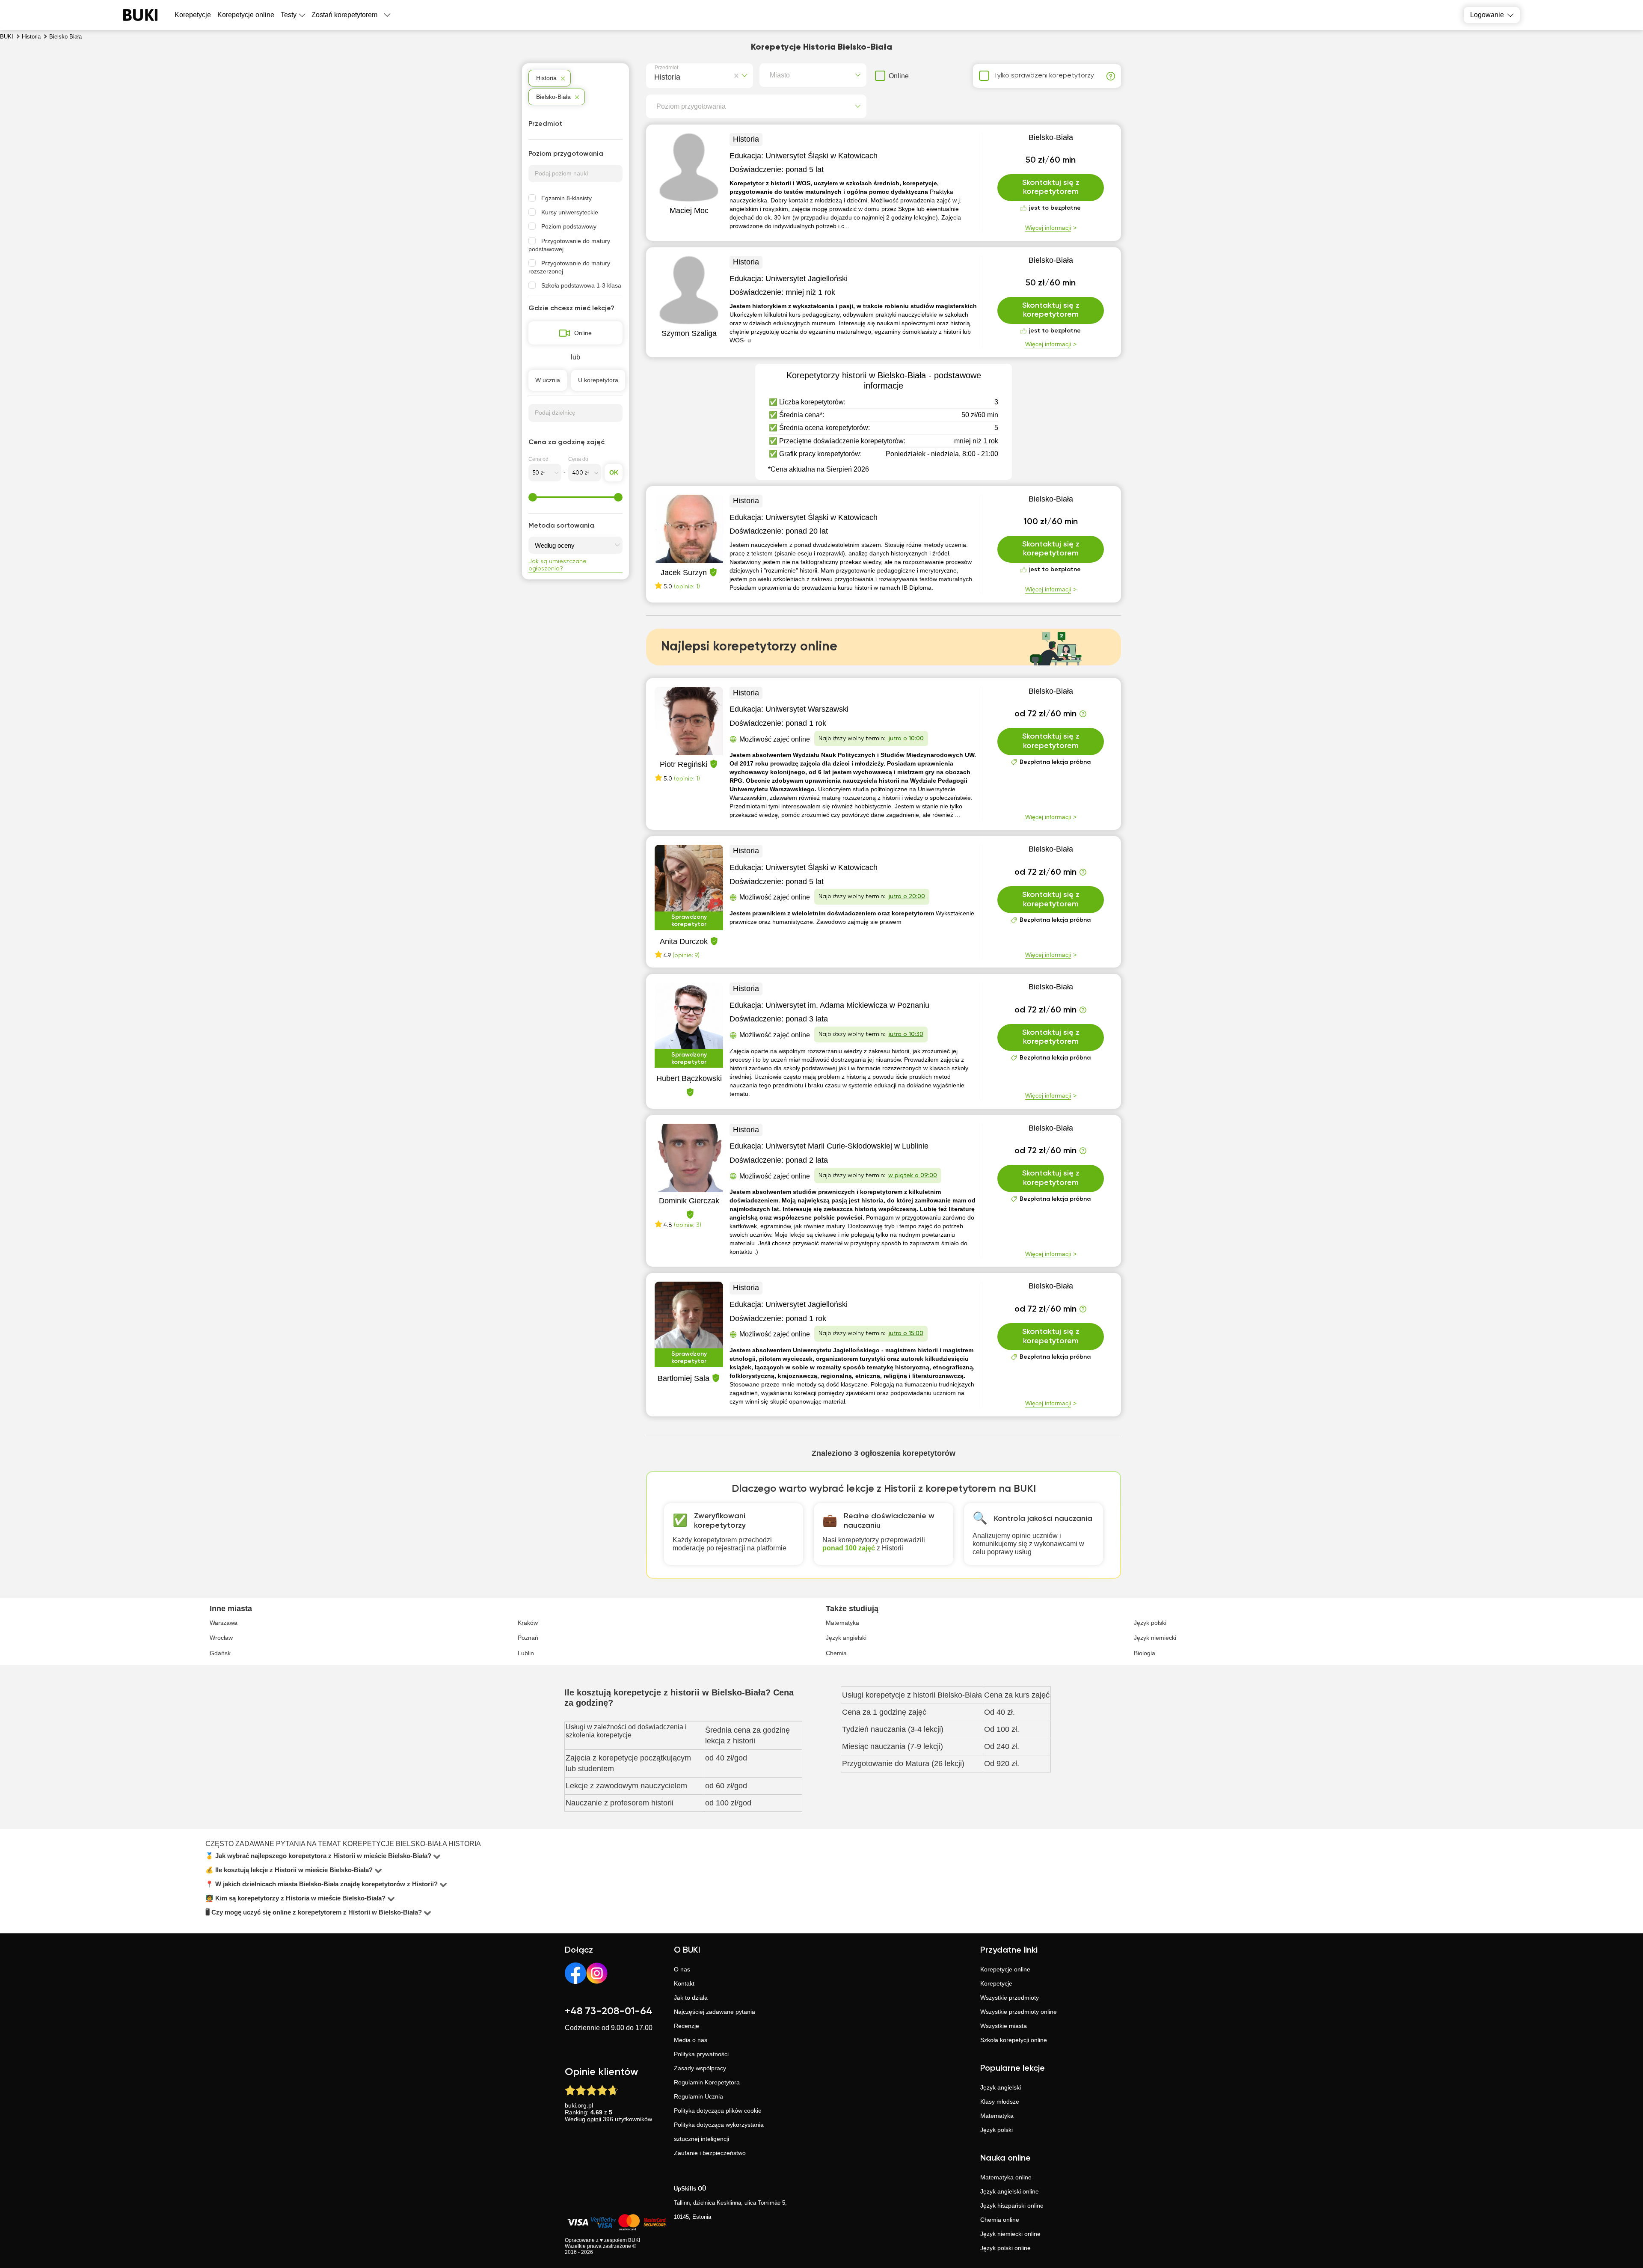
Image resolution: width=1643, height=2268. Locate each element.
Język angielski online (1010, 2191)
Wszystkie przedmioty (1010, 1998)
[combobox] (656, 76)
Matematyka (997, 2116)
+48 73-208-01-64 (609, 2011)
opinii (594, 2119)
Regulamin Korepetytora (707, 2082)
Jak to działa (691, 1998)
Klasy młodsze (1000, 2102)
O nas (682, 1969)
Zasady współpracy (700, 2068)
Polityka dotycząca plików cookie (718, 2111)
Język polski (996, 2130)
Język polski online (1005, 2248)
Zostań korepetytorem (344, 15)
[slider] (533, 497)
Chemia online (1000, 2220)
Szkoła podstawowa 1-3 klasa (581, 285)
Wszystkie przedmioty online (1019, 2012)
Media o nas (691, 2040)
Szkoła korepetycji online (1014, 2040)
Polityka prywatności (701, 2054)
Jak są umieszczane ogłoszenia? (558, 565)
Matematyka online (1006, 2177)
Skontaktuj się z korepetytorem (1051, 187)
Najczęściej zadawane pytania (715, 2012)
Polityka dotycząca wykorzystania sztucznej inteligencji (719, 2132)
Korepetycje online (246, 15)
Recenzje (687, 2026)
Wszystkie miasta (1004, 2026)
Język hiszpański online (1012, 2206)
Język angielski (1001, 2087)
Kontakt (684, 1983)
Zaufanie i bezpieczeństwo (710, 2153)
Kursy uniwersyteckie (570, 212)
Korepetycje (996, 1983)
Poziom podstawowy (569, 226)
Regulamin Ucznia (698, 2096)
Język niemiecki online (1010, 2234)
